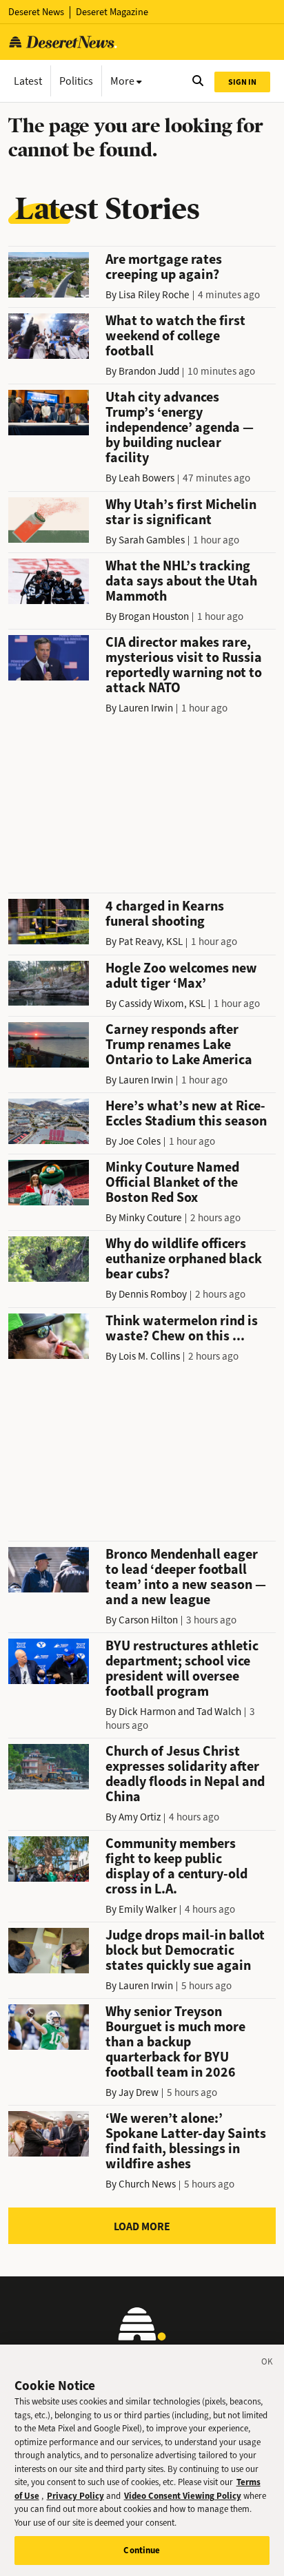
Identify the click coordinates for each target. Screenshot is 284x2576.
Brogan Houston (154, 616)
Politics (76, 81)
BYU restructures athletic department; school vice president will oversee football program (182, 1669)
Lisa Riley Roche (154, 295)
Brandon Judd (149, 371)
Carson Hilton (148, 1620)
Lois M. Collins (149, 1356)
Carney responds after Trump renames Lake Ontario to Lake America (179, 1045)
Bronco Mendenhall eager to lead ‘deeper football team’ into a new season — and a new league (186, 1577)
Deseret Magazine (112, 12)
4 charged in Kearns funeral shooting (165, 914)
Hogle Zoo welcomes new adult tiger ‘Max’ (181, 976)
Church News (147, 2184)
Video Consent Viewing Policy (183, 2496)
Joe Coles (140, 1141)
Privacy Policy (75, 2496)
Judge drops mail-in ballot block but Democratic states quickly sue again (185, 1950)
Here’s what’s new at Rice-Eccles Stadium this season (186, 1113)
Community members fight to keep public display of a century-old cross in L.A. (176, 1866)
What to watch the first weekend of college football (175, 336)
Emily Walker (148, 1909)
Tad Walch (219, 1712)
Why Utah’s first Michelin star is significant (181, 512)
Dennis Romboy (153, 1294)
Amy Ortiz (140, 1817)
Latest (28, 81)
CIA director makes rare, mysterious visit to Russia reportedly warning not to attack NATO (184, 665)
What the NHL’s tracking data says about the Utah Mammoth (181, 581)
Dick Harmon (147, 1712)
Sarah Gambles (152, 540)
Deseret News (36, 12)
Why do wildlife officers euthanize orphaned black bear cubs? (184, 1259)
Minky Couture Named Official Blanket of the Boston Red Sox (172, 1182)
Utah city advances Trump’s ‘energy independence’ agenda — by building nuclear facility (180, 427)
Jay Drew (139, 2092)
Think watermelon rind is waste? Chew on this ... (182, 1328)
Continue (142, 2550)
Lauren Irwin (146, 708)
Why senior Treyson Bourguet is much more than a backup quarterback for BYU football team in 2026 (175, 2042)
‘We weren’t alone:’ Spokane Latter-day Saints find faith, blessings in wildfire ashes (186, 2141)
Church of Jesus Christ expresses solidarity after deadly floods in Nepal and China (185, 1774)
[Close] (267, 2364)
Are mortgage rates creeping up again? (164, 267)
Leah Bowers (146, 478)
